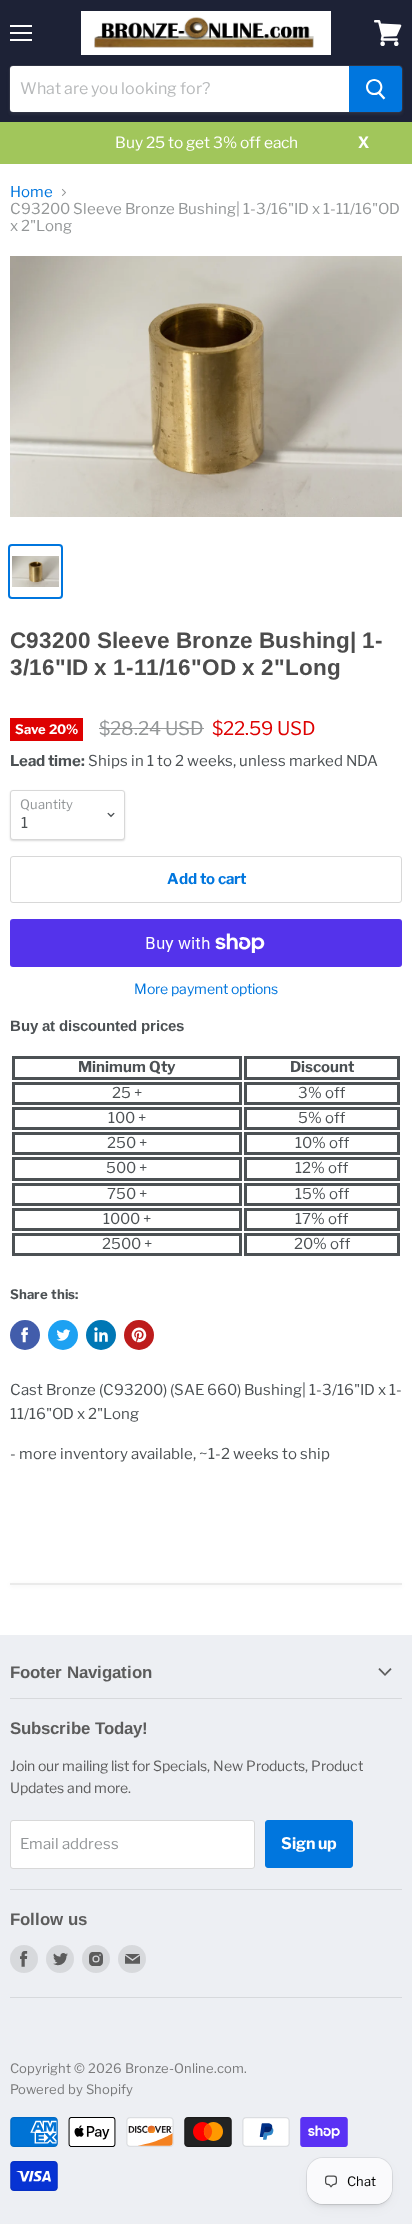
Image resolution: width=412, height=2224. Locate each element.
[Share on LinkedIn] (101, 1335)
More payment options (206, 989)
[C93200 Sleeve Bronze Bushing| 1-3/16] (206, 393)
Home (31, 192)
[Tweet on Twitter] (63, 1335)
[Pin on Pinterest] (139, 1335)
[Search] (375, 89)
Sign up (309, 1843)
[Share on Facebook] (25, 1335)
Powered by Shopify (71, 2089)
